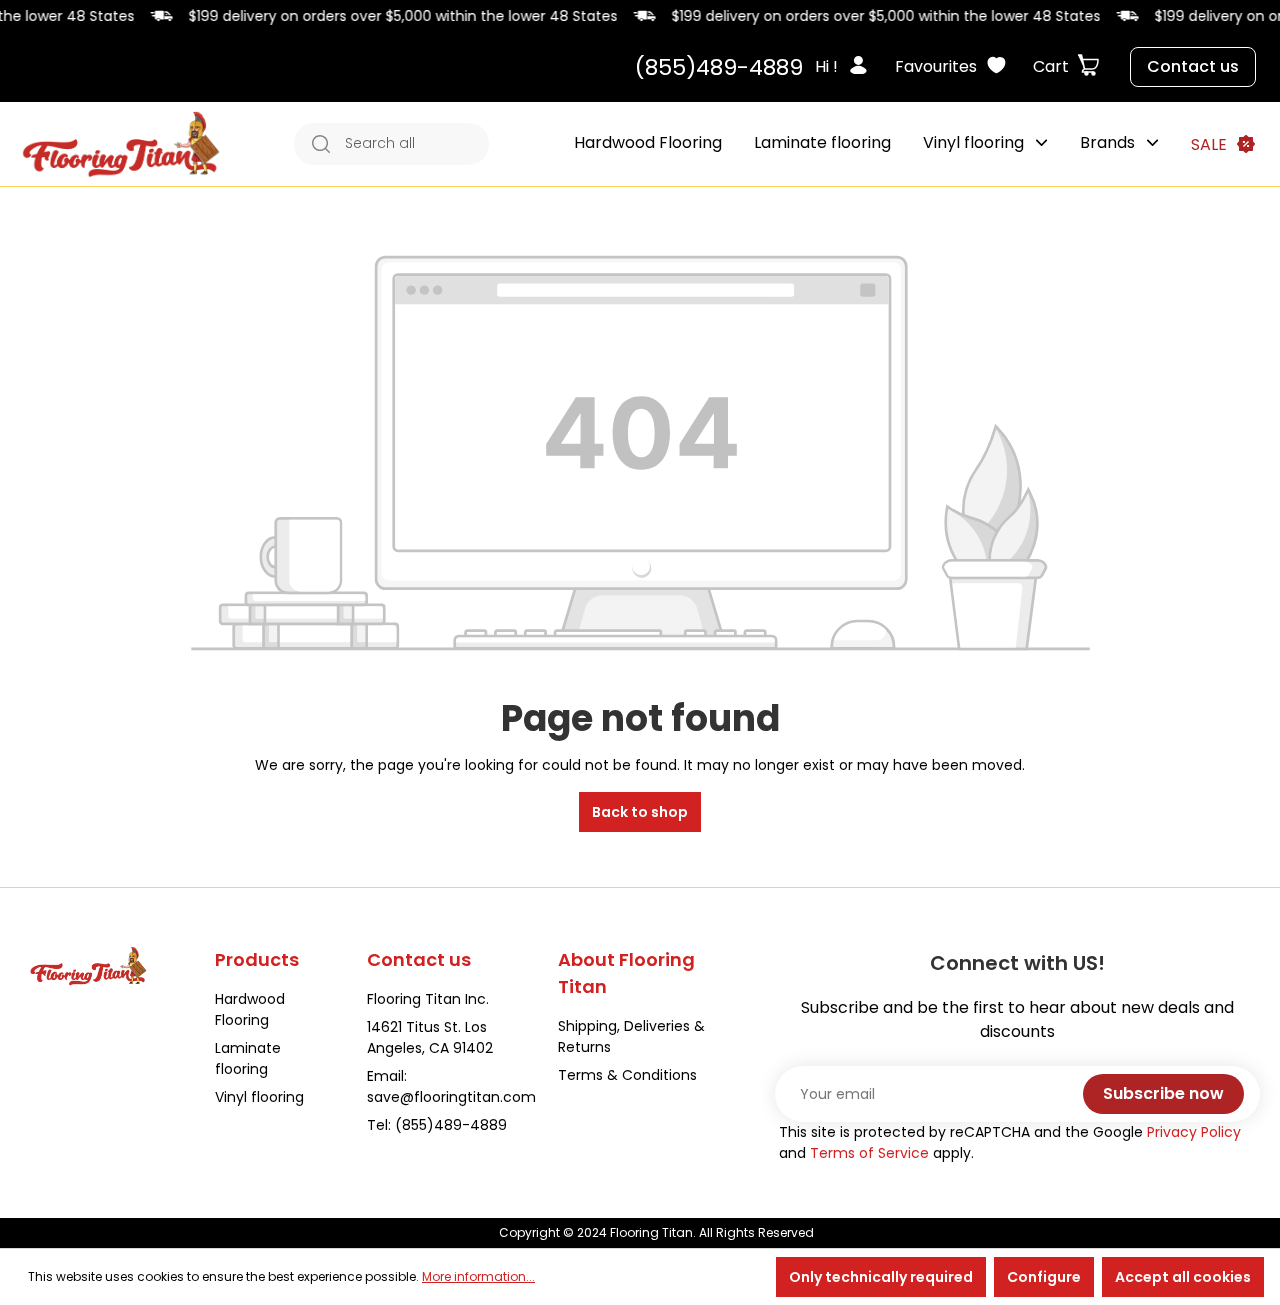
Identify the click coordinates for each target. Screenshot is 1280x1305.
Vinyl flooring (259, 1097)
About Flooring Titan (626, 973)
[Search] (315, 144)
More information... (478, 1276)
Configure (1044, 1277)
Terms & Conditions (627, 1075)
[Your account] (864, 67)
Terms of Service (869, 1153)
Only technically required (881, 1277)
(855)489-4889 (719, 67)
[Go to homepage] (122, 144)
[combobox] (412, 144)
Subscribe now (1163, 1093)
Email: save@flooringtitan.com (451, 1086)
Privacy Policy (1194, 1132)
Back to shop (640, 812)
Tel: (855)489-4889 (437, 1125)
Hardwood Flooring (250, 1009)
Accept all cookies (1183, 1277)
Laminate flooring (248, 1058)
